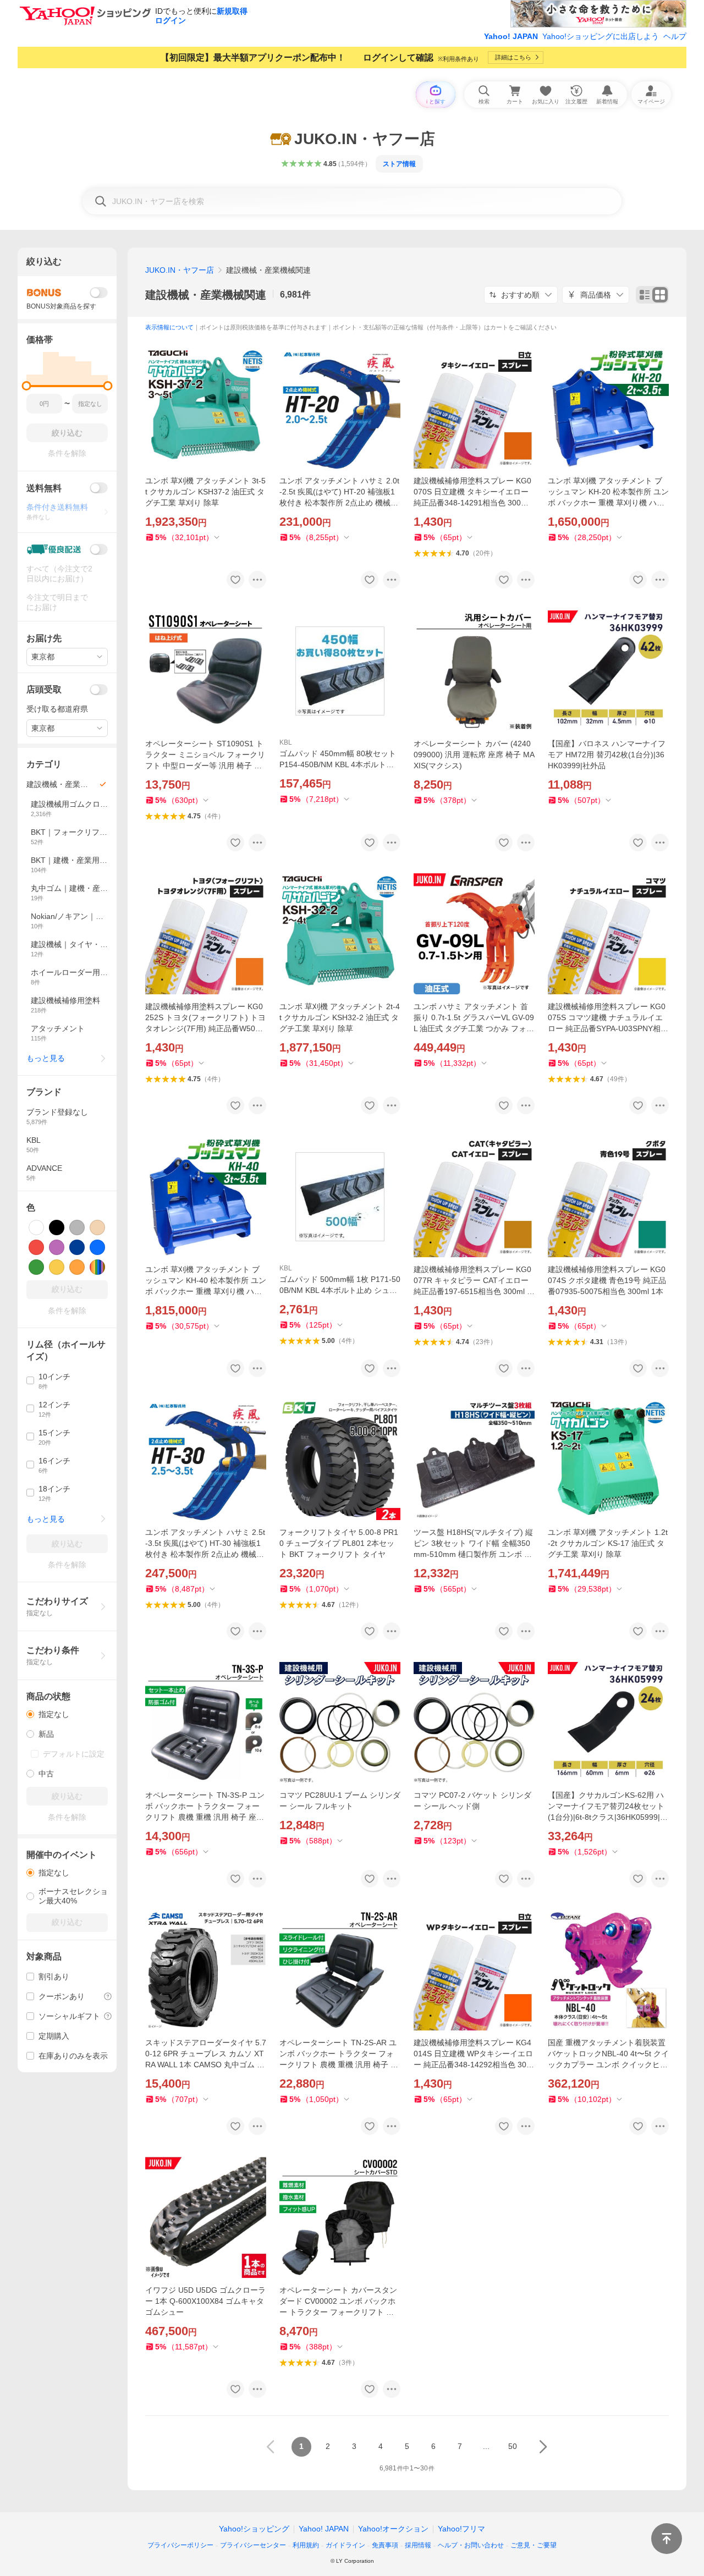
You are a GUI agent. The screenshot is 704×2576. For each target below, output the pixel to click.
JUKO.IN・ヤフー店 (180, 270)
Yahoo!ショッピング (254, 2529)
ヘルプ (675, 36)
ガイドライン (345, 2545)
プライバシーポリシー (180, 2545)
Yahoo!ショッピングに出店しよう (601, 36)
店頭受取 (44, 689)
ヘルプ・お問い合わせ (471, 2545)
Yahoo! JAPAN (511, 36)
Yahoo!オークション (393, 2529)
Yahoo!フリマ (461, 2529)
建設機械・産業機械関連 (206, 295)
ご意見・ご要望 (533, 2545)
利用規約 (306, 2545)
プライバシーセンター (253, 2545)
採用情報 (418, 2545)
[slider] (27, 386)
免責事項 (385, 2545)
